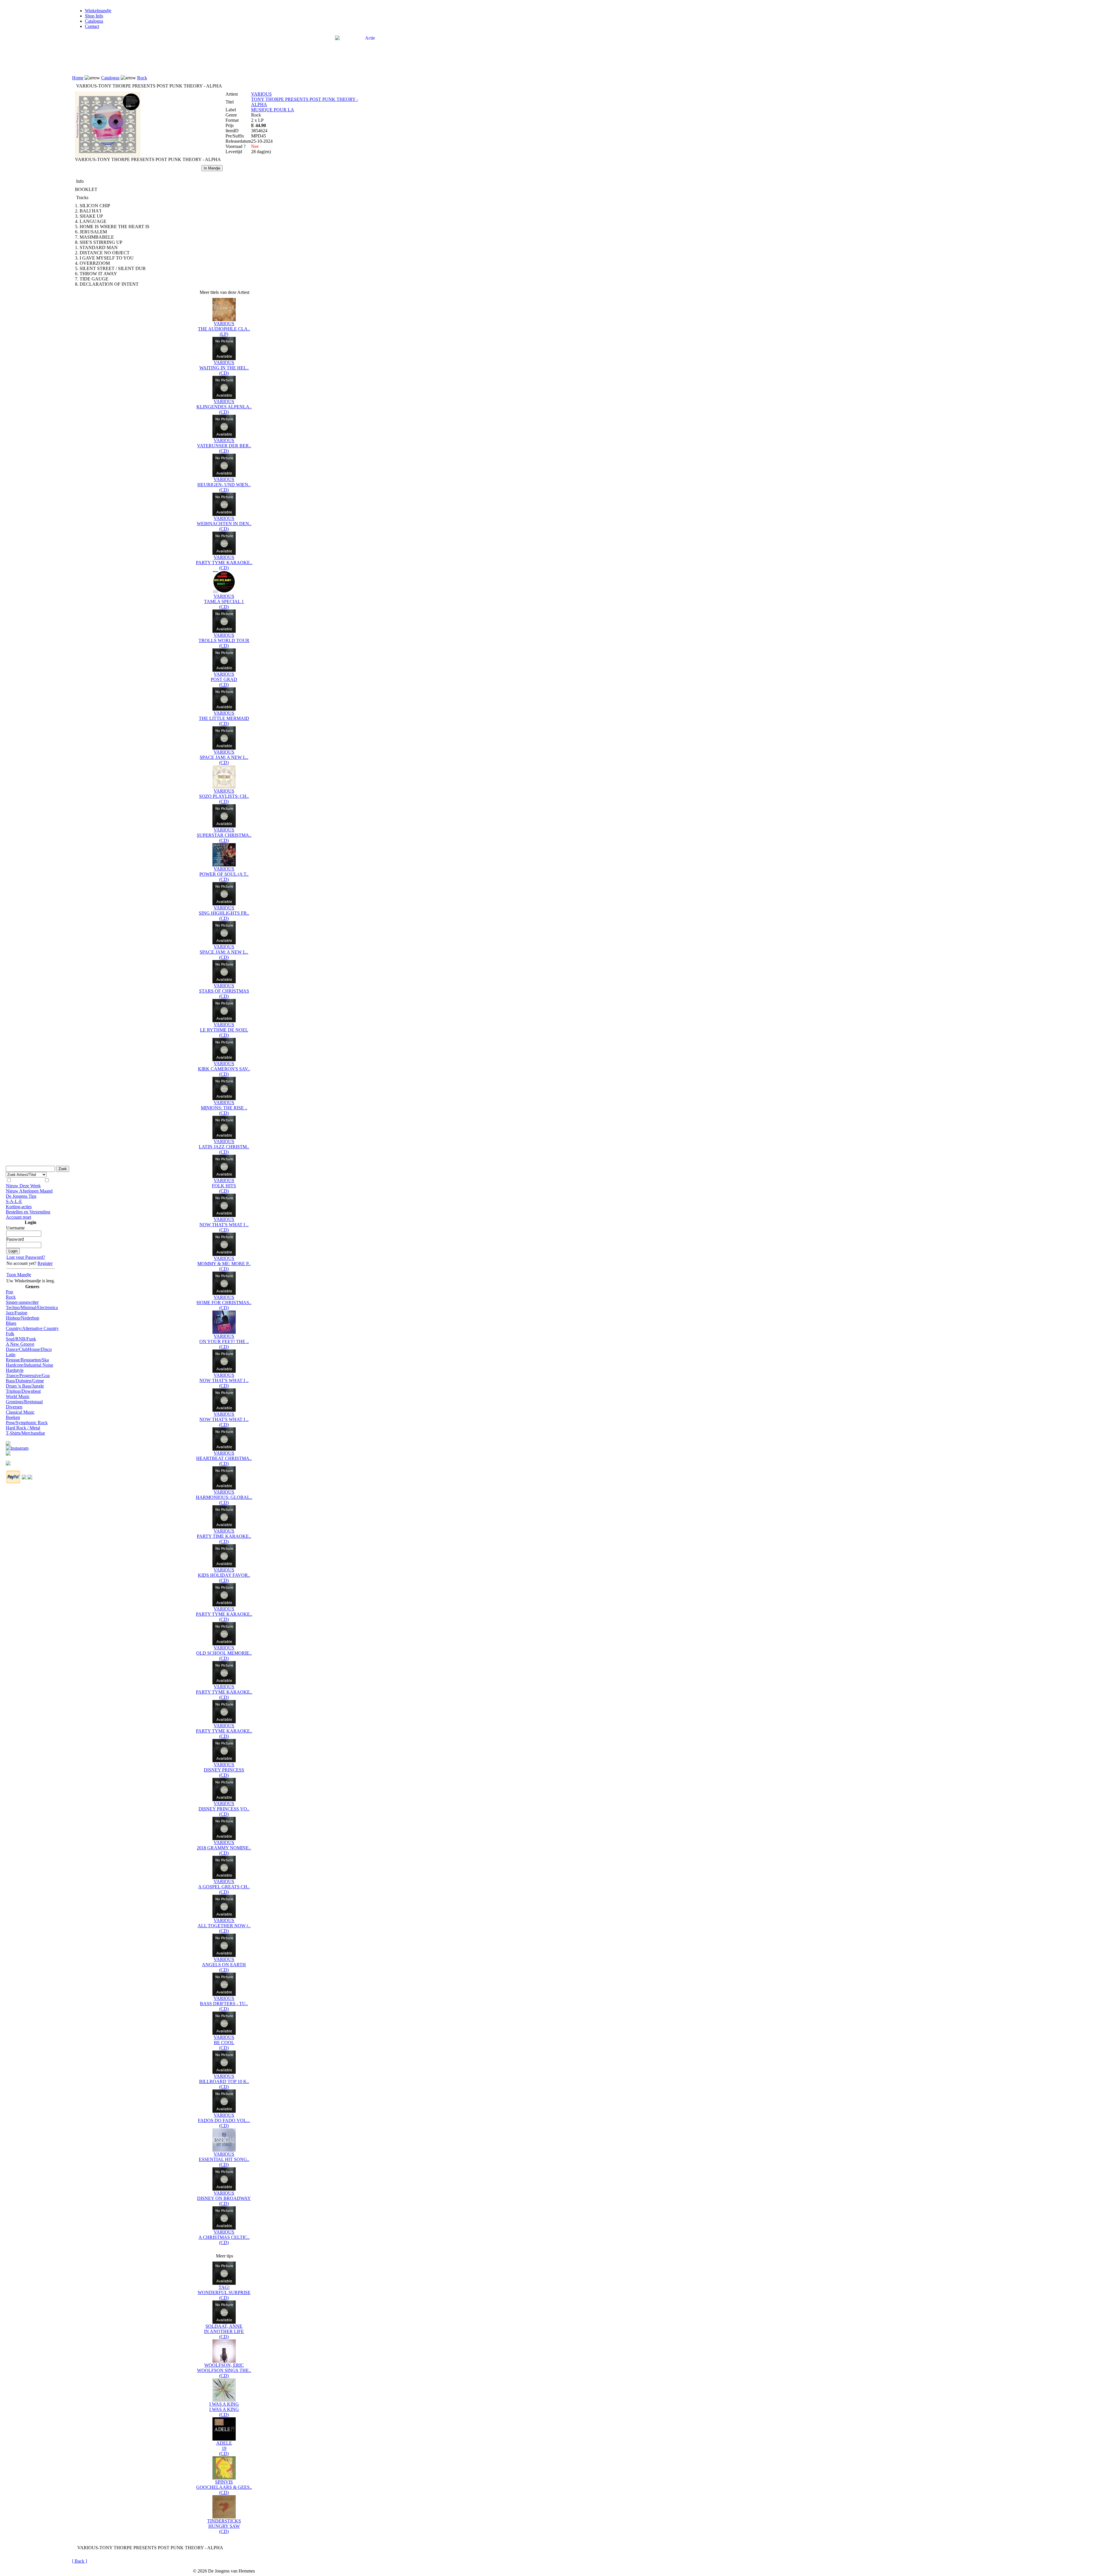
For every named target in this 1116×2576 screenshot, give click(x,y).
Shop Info (94, 16)
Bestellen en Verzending (28, 1212)
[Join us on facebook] (8, 1442)
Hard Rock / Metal (23, 1428)
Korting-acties (19, 1207)
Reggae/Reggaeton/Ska (27, 1360)
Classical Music (20, 1412)
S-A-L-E (14, 1201)
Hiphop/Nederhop (23, 1318)
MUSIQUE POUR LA (273, 110)
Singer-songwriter (22, 1302)
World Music (18, 1396)
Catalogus (94, 21)
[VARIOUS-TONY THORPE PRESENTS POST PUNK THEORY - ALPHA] (108, 155)
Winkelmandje (98, 11)
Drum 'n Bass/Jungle (25, 1386)
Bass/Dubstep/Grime (25, 1381)
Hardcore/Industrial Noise (29, 1365)
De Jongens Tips (21, 1196)
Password (15, 1239)
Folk (10, 1334)
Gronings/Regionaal (24, 1402)
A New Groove (20, 1344)
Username (15, 1228)
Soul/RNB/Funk (21, 1339)
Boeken (13, 1417)
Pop (9, 1292)
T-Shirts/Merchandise (25, 1433)
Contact (92, 26)
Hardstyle (15, 1370)
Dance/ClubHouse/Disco (29, 1349)
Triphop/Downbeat (23, 1391)
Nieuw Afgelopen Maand (29, 1191)
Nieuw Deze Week (23, 1186)
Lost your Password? (26, 1257)
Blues (11, 1323)
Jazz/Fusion (17, 1313)
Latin (11, 1355)
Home (78, 78)
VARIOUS (261, 94)
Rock (11, 1297)
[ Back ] (79, 2561)
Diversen (14, 1407)
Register (45, 1263)
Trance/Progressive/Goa (28, 1375)
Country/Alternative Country (32, 1328)
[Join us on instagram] (17, 1447)
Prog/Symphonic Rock (27, 1423)
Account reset (18, 1217)
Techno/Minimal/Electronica (32, 1307)
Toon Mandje (19, 1275)
